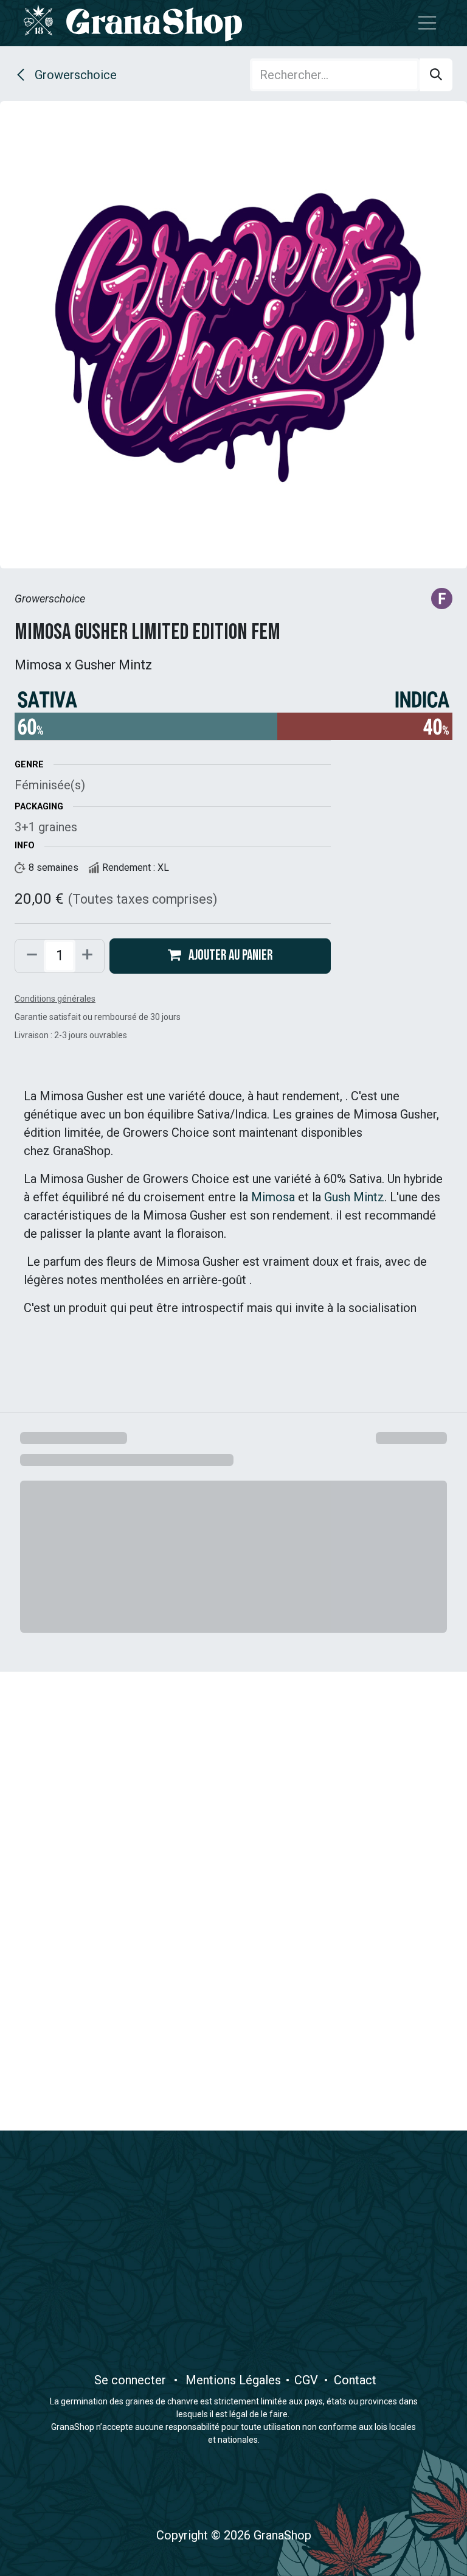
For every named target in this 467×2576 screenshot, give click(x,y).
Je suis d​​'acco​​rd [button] (399, 2555)
